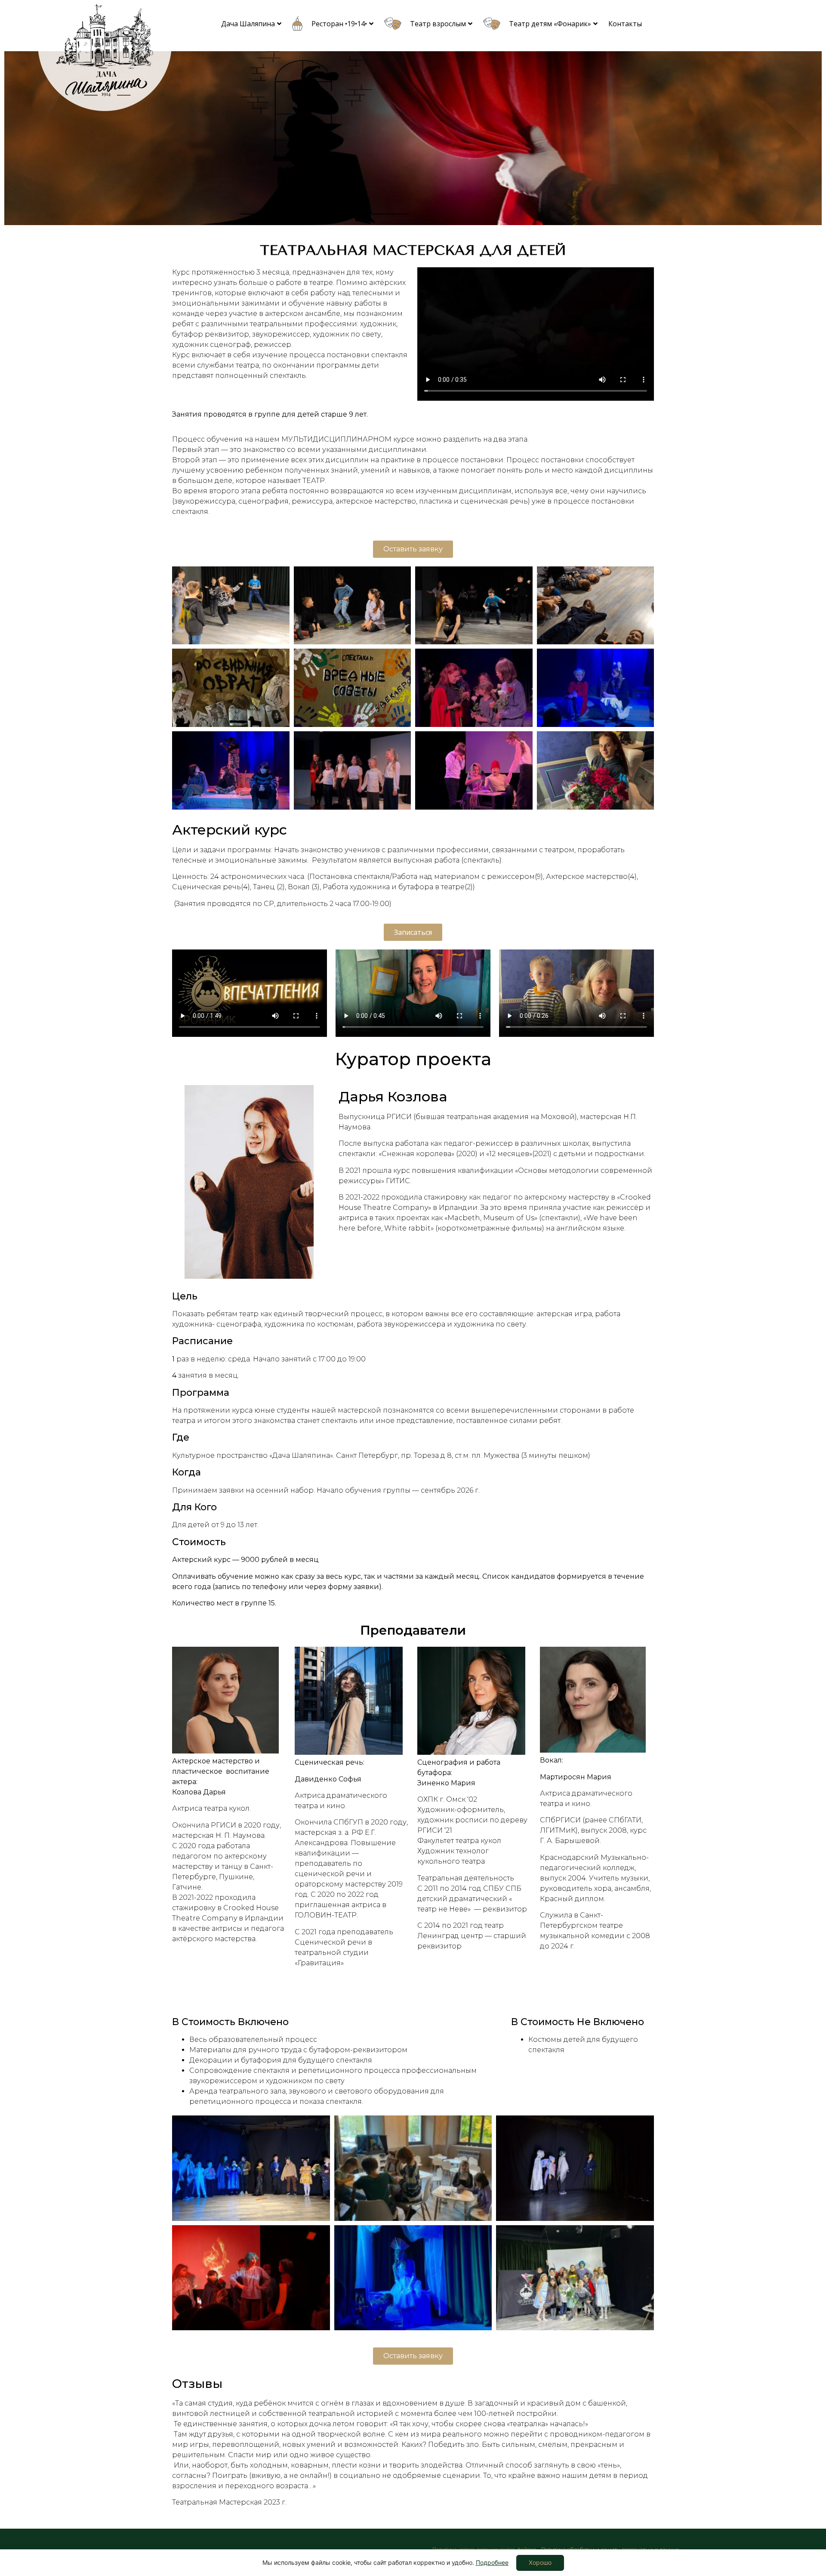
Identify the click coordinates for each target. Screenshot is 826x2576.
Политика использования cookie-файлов (484, 2549)
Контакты (625, 24)
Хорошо (540, 2562)
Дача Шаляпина (248, 24)
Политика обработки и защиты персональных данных (610, 2549)
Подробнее (492, 2562)
